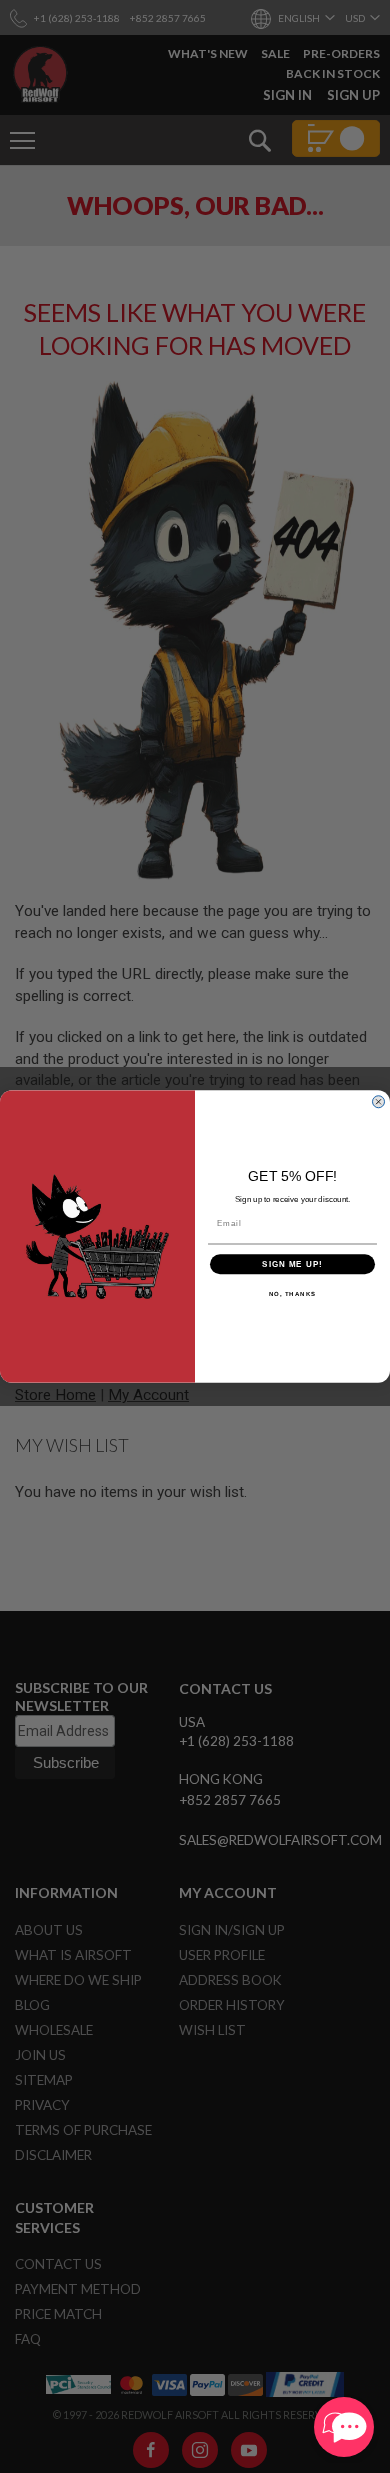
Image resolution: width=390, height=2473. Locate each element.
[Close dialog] (378, 1101)
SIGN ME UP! (292, 1264)
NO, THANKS (293, 1294)
